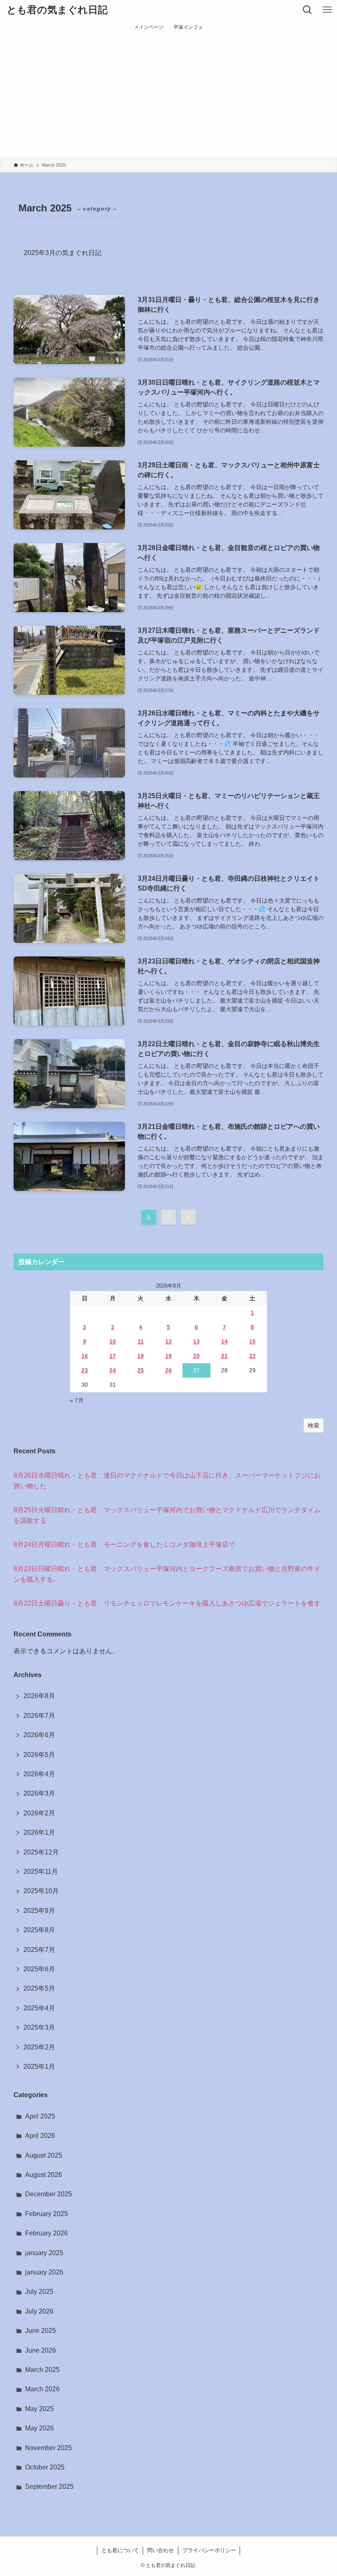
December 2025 (48, 2194)
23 (85, 1370)
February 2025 (46, 2214)
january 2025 (44, 2253)
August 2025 (44, 2155)
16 (85, 1356)
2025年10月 (41, 1891)
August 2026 (44, 2175)
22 (252, 1356)
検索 (314, 1425)
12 (168, 1341)
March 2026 (42, 2389)
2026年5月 (39, 1755)
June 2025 (40, 2331)
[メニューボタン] (327, 10)
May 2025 (39, 2409)
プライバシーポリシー (209, 2550)
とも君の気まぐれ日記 (57, 10)
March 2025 (42, 2370)
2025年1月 (39, 2067)
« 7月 (77, 1400)
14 (224, 1341)
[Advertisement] (168, 96)
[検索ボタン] (307, 10)
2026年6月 (39, 1735)
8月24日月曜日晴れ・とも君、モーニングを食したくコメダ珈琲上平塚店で (124, 1544)
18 (141, 1356)
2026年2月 (39, 1813)
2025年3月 (39, 2027)
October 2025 (45, 2467)
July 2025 (39, 2292)
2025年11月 (41, 1872)
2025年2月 (39, 2047)
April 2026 (40, 2136)
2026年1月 (39, 1832)
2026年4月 (39, 1774)
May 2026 (39, 2428)
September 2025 (49, 2487)
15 (252, 1341)
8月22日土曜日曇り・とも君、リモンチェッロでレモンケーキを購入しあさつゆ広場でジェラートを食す (167, 1603)
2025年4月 (39, 2008)
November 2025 (48, 2448)
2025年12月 (41, 1852)
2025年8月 (39, 1930)
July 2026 (39, 2311)
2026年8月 (39, 1696)
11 (141, 1341)
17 (113, 1356)
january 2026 (44, 2272)
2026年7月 (39, 1716)
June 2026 (40, 2350)
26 (168, 1370)
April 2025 (40, 2116)
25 (141, 1370)
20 (196, 1356)
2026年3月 (39, 1793)
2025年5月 (39, 1988)
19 (168, 1356)
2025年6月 (39, 1969)
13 (196, 1341)
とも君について (120, 2550)
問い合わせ (160, 2550)
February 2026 (46, 2233)
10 (113, 1341)
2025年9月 (39, 1911)
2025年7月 (39, 1950)
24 (113, 1370)
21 (224, 1356)
